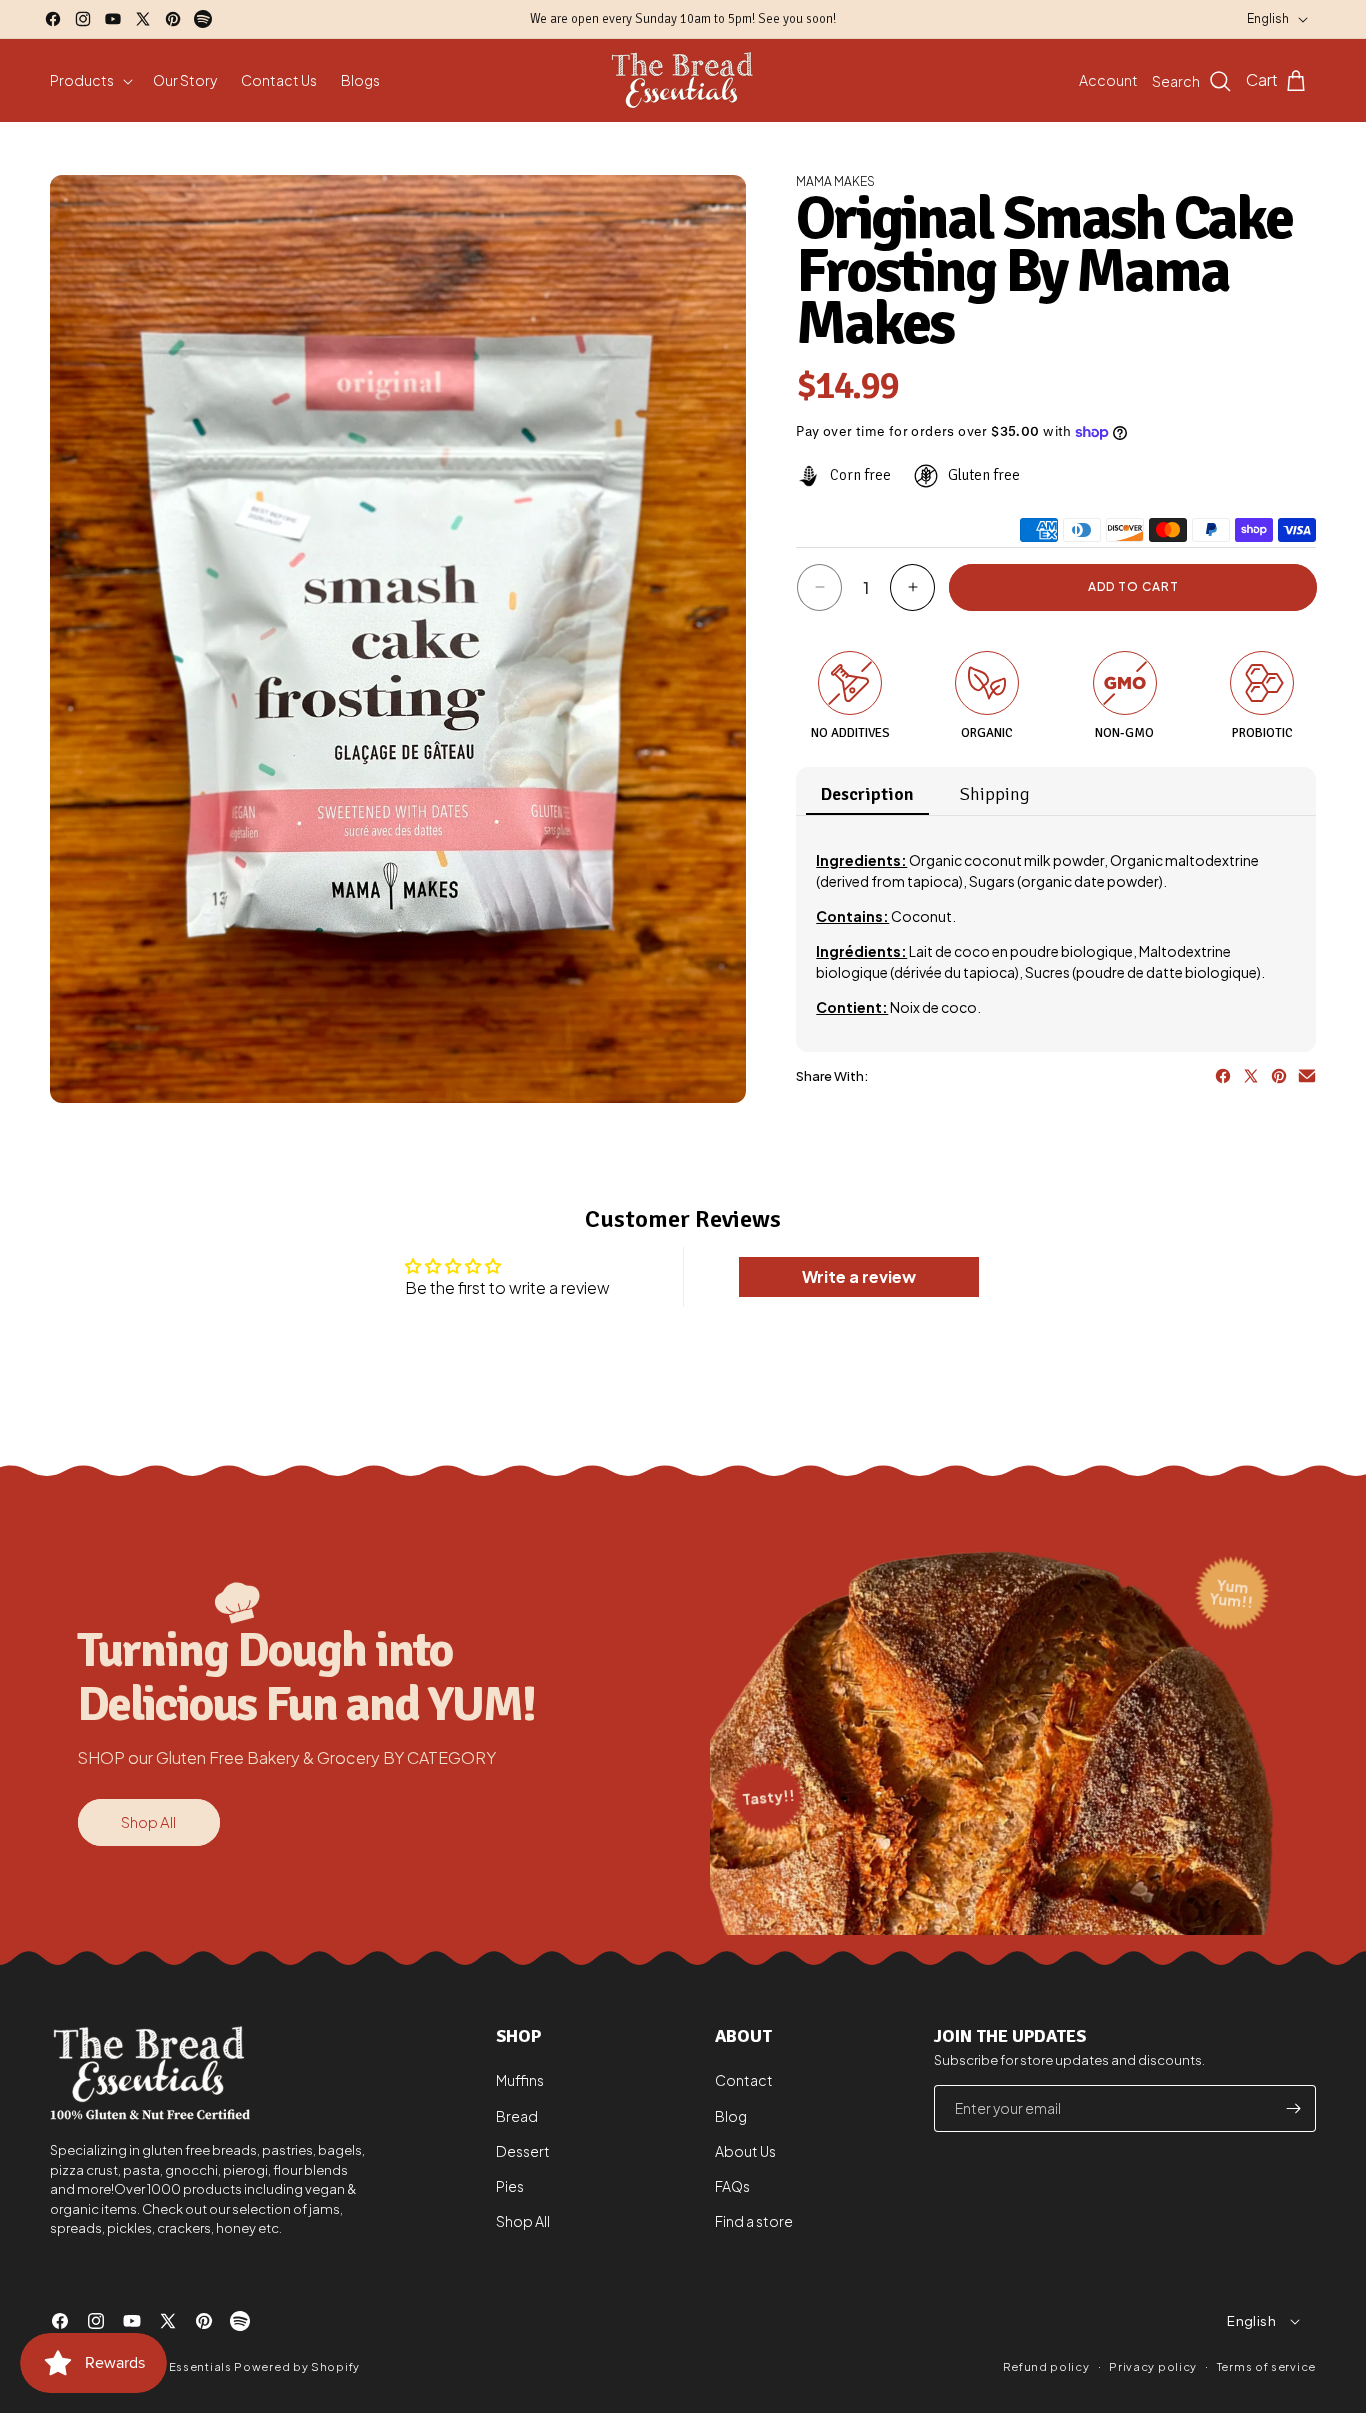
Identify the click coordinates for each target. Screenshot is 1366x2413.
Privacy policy (1153, 2365)
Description (867, 794)
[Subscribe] (1293, 2108)
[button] (89, 80)
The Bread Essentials (168, 2366)
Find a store (754, 2221)
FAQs (732, 2186)
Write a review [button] (859, 1276)
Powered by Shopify (297, 2366)
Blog (731, 2116)
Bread (517, 2116)
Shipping (995, 794)
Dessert (523, 2151)
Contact (744, 2081)
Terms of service (1266, 2365)
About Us (745, 2151)
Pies (510, 2186)
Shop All (148, 1821)
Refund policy (1046, 2366)
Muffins (520, 2081)
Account (1108, 80)
